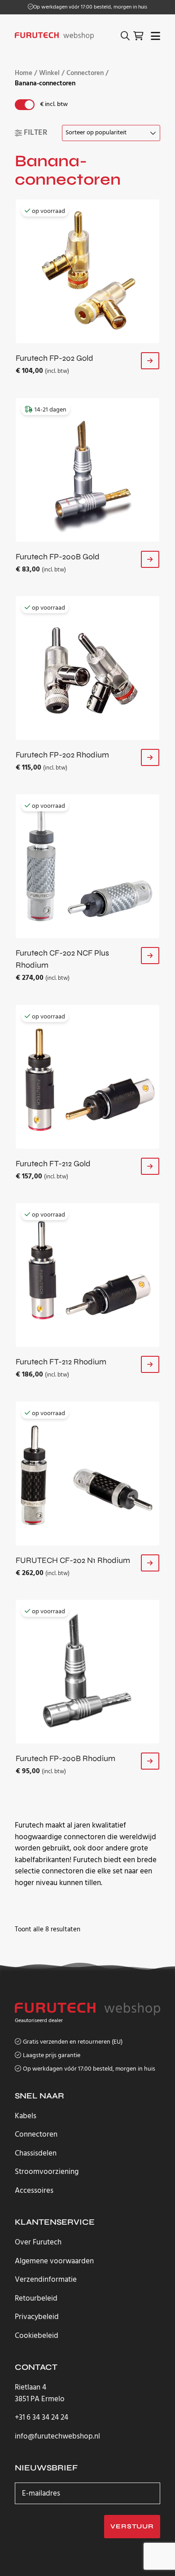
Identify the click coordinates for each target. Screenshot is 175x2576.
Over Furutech (38, 2242)
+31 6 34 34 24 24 (42, 2418)
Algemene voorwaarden (54, 2261)
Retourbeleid (36, 2299)
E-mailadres (41, 2493)
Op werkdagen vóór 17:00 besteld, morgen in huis (89, 2069)
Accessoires (34, 2191)
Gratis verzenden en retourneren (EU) (90, 7)
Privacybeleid (37, 2317)
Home (24, 73)
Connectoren (85, 73)
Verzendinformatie (46, 2280)
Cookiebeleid (37, 2336)
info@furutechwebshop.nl (57, 2437)
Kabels (26, 2116)
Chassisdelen (36, 2153)
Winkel (49, 73)
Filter (36, 133)
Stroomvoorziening (47, 2172)
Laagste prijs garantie (52, 2056)
